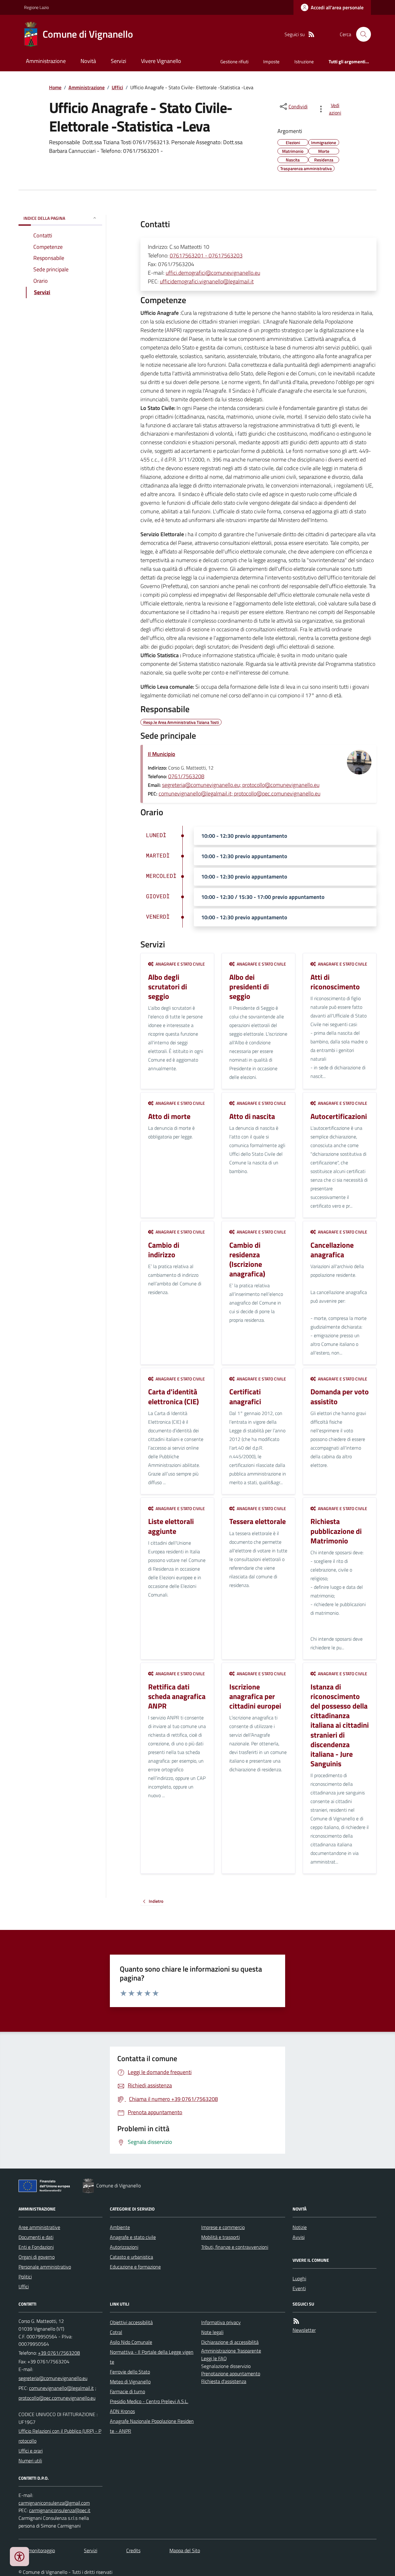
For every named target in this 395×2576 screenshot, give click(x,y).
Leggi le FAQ (214, 2358)
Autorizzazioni (124, 2247)
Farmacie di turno (127, 2391)
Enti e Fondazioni (36, 2247)
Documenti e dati (36, 2237)
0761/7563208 (186, 776)
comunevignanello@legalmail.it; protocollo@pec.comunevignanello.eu (239, 793)
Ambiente (120, 2227)
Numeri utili (30, 2461)
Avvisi (299, 2237)
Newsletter (304, 2330)
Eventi (299, 2288)
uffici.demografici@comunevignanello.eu (213, 273)
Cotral (116, 2332)
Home (55, 87)
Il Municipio (162, 754)
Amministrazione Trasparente (231, 2351)
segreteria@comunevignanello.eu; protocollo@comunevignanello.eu (241, 785)
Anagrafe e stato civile (133, 2237)
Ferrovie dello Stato (130, 2372)
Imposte (271, 62)
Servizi (118, 61)
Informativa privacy (221, 2322)
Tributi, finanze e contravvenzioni (235, 2247)
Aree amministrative (39, 2227)
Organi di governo (37, 2257)
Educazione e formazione (135, 2267)
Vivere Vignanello (161, 61)
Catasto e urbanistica (131, 2257)
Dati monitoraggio (37, 2550)
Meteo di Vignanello (130, 2382)
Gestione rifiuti (234, 62)
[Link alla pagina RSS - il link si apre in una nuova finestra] (311, 34)
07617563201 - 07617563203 (206, 255)
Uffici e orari (31, 2451)
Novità (88, 61)
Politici (25, 2277)
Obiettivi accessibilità (131, 2322)
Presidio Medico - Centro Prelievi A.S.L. (149, 2401)
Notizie (300, 2227)
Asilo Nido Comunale (131, 2342)
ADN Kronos (122, 2411)
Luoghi (299, 2278)
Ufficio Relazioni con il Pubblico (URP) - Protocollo (60, 2436)
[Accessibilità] (19, 2557)
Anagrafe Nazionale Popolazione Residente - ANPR (152, 2426)
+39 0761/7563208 (59, 2353)
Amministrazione (46, 61)
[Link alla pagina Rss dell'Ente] (296, 2321)
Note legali (212, 2332)
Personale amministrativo (45, 2267)
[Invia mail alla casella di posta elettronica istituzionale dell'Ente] (53, 2378)
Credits (133, 2550)
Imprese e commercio (223, 2227)
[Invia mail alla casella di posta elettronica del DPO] (54, 2503)
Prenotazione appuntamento (231, 2374)
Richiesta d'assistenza (224, 2381)
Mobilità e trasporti (220, 2237)
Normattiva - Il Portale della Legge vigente (152, 2357)
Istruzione (304, 62)
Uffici (117, 87)
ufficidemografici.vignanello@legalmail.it (207, 281)
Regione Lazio (36, 7)
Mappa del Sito (185, 2550)
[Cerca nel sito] (361, 34)
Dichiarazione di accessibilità (230, 2342)
